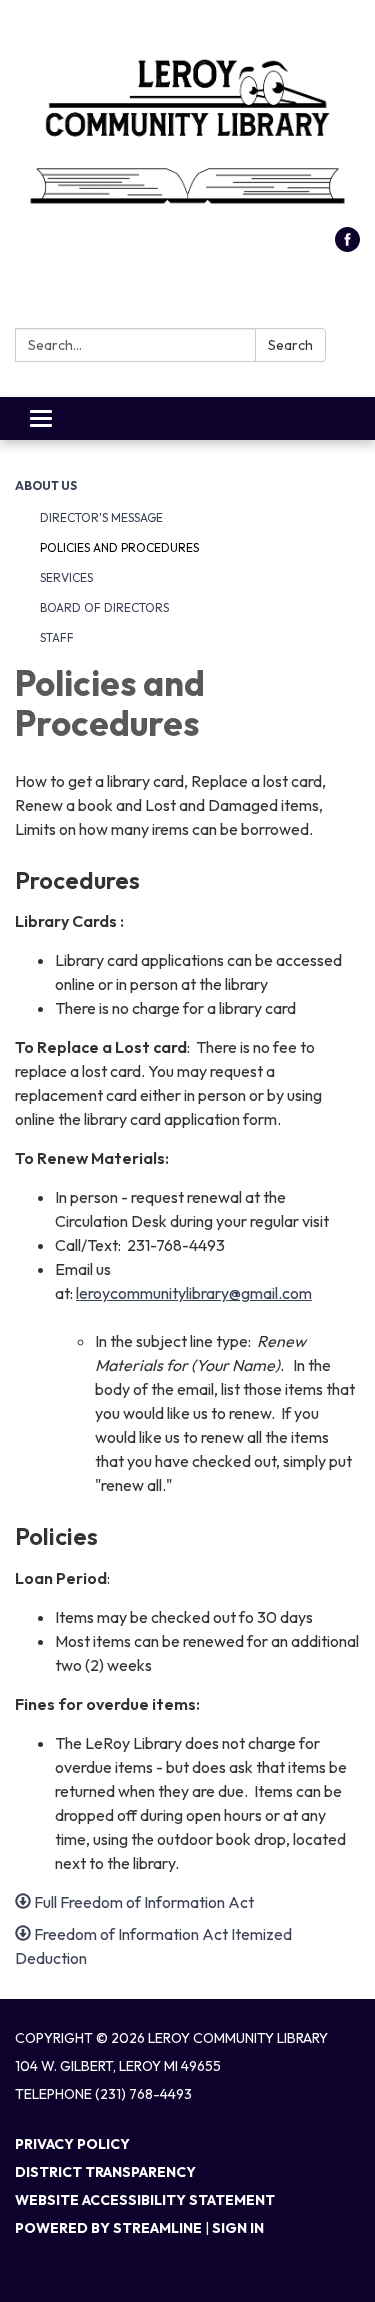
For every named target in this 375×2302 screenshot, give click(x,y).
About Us (46, 485)
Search (290, 345)
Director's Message (101, 517)
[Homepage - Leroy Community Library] (187, 123)
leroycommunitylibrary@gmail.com (194, 1293)
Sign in (238, 2228)
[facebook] (347, 246)
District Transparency (105, 2172)
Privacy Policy (72, 2144)
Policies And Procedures (119, 547)
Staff (57, 637)
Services (66, 577)
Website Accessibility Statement (145, 2200)
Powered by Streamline (108, 2228)
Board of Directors (104, 607)
